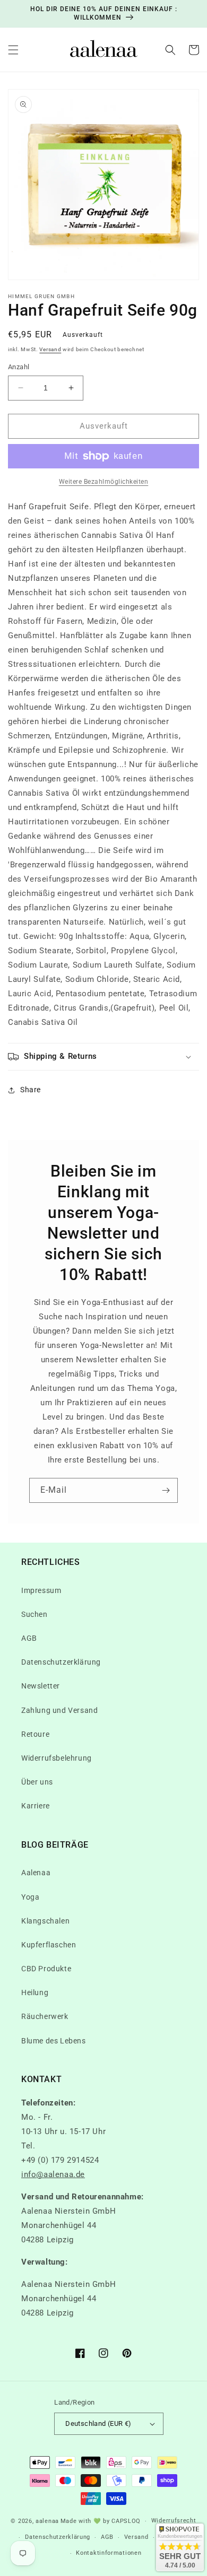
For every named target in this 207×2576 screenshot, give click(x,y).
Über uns (37, 1782)
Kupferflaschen (49, 1945)
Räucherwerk (45, 2016)
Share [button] (31, 1090)
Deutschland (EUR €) (98, 2423)
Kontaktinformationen (109, 2553)
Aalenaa (36, 1873)
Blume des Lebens (54, 2041)
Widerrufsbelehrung (57, 1758)
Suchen (34, 1614)
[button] (13, 50)
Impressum (41, 1590)
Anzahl (19, 367)
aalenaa (47, 2521)
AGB (29, 1638)
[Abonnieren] (166, 1490)
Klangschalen (45, 1921)
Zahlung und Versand (59, 1710)
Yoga (30, 1897)
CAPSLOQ (125, 2521)
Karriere (36, 1806)
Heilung (35, 1992)
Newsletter (41, 1686)
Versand (50, 349)
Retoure (35, 1734)
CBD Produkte (46, 1969)
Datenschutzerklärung (61, 1662)
